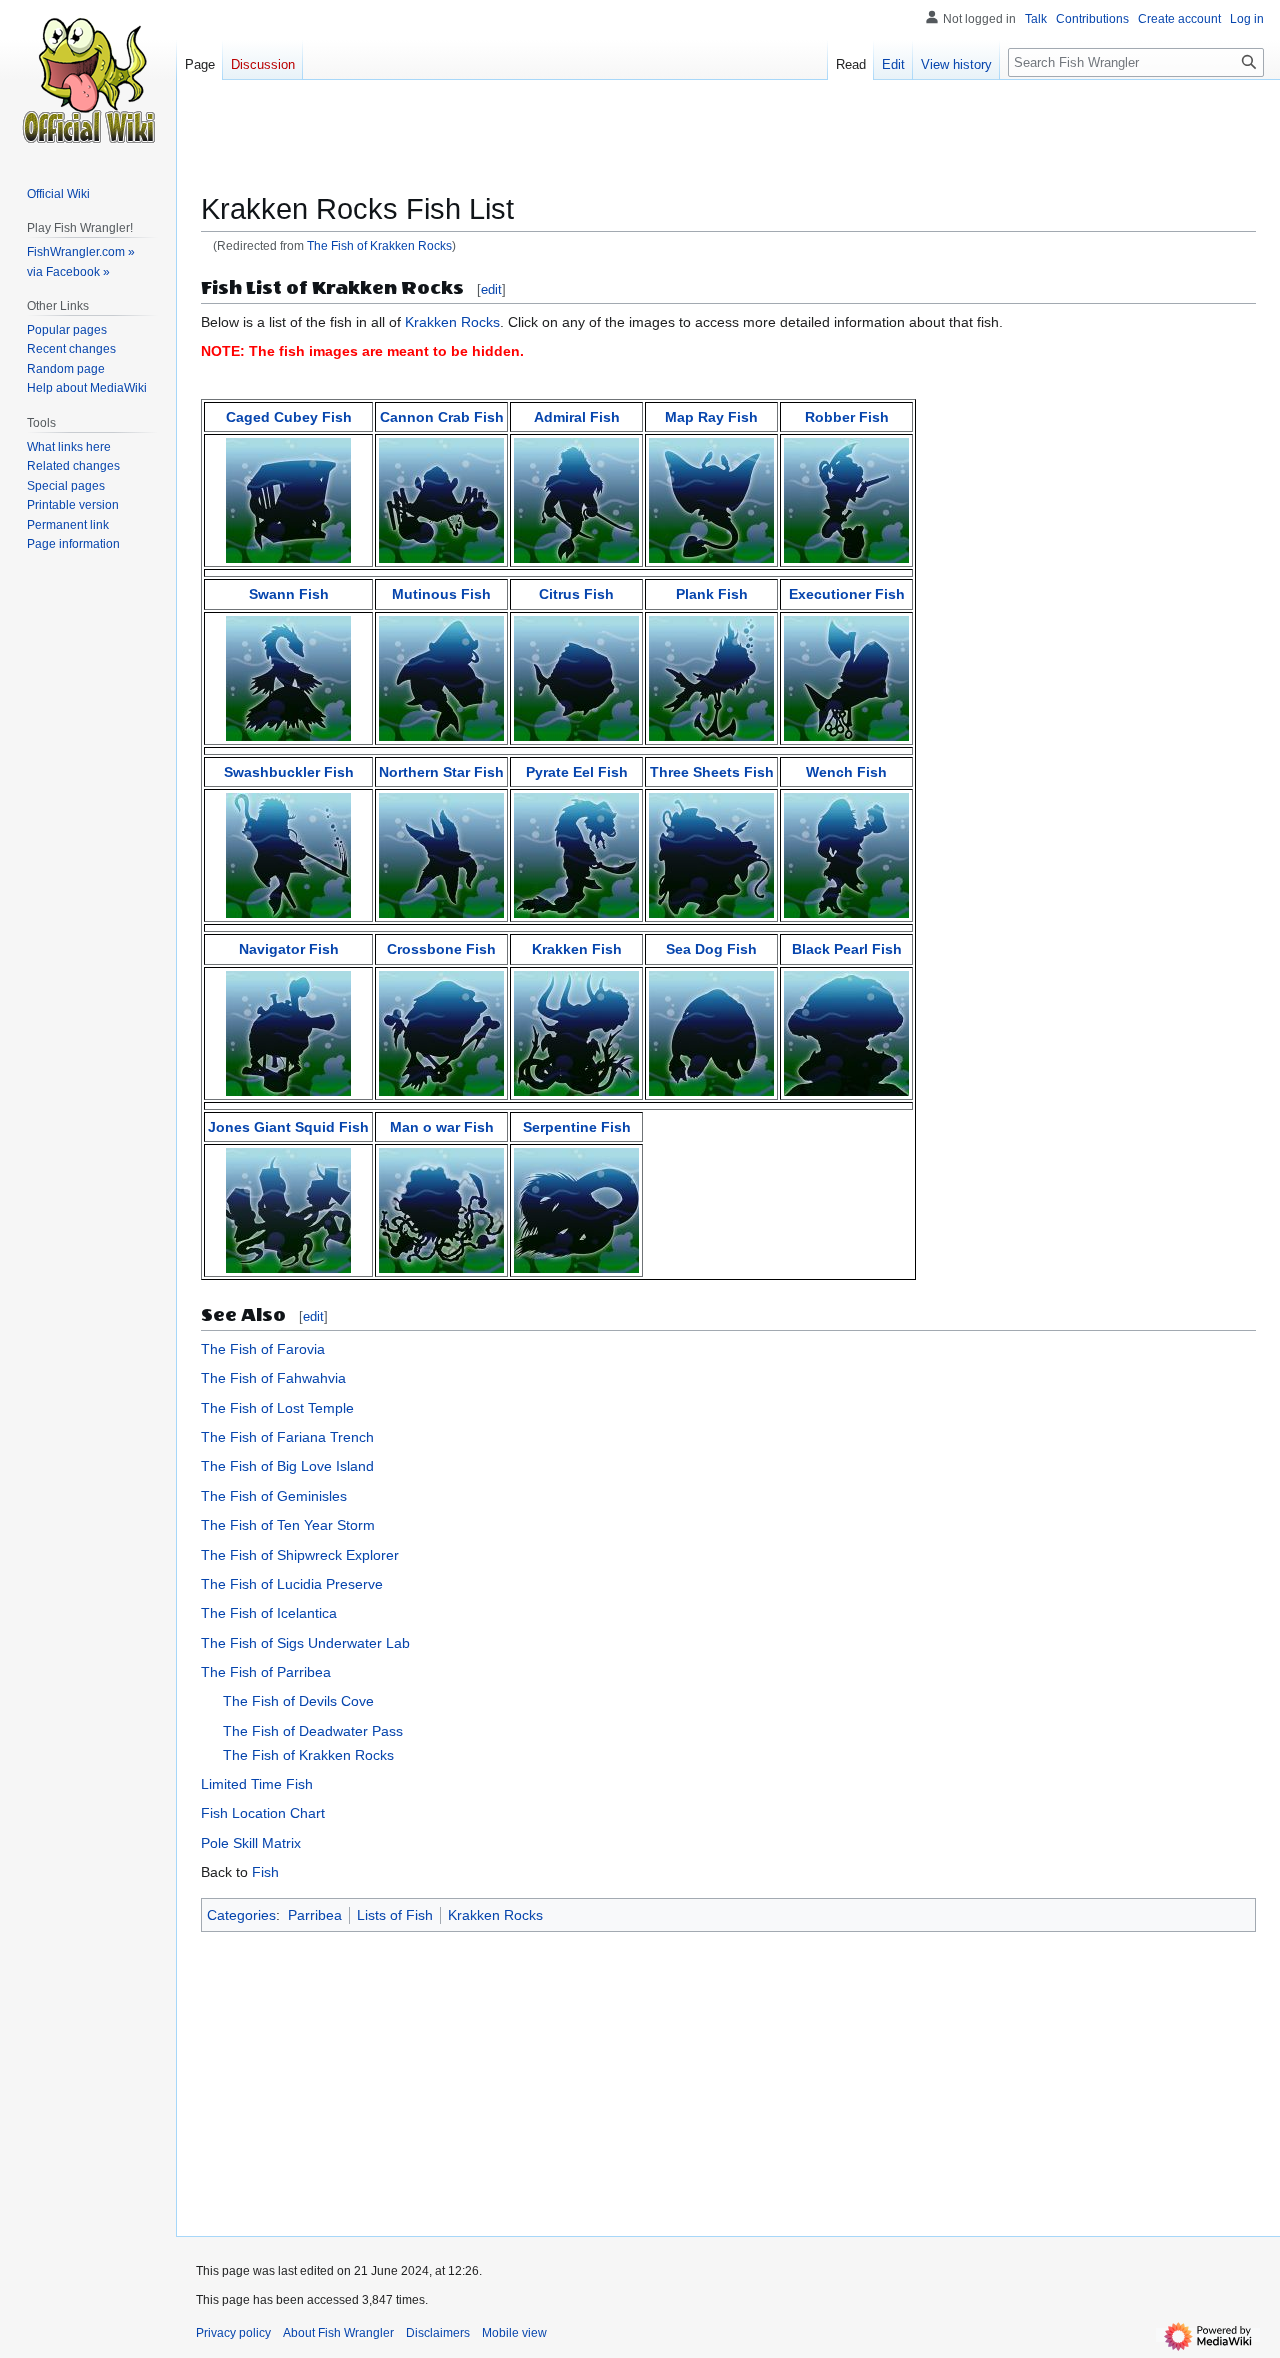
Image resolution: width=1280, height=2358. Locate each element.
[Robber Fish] (846, 500)
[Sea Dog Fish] (711, 1032)
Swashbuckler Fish (289, 772)
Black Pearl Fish (847, 949)
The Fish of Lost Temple (277, 1408)
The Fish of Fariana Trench (287, 1437)
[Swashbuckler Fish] (288, 854)
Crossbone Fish (441, 949)
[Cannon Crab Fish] (441, 500)
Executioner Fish (847, 594)
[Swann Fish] (288, 677)
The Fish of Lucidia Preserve (292, 1584)
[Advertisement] (728, 145)
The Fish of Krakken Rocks (379, 245)
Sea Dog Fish (711, 949)
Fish (265, 1872)
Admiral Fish (577, 417)
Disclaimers (438, 2333)
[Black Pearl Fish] (846, 1032)
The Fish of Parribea (266, 1672)
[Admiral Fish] (576, 500)
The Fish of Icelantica (269, 1613)
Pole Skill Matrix (251, 1843)
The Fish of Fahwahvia (273, 1378)
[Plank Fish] (711, 677)
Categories (241, 1915)
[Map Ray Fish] (711, 500)
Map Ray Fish (711, 417)
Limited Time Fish (257, 1784)
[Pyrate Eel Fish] (576, 854)
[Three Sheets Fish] (711, 854)
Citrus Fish (576, 594)
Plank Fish (712, 594)
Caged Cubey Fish (289, 417)
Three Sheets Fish (712, 772)
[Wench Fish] (846, 854)
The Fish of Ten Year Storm (288, 1525)
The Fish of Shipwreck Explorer (300, 1555)
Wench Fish (846, 772)
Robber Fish (847, 417)
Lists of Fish (395, 1915)
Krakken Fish (577, 949)
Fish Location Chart (263, 1813)
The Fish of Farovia (263, 1349)
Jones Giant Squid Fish (288, 1127)
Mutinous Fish (441, 594)
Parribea (315, 1915)
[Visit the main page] (88, 80)
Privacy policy (233, 2333)
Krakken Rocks (452, 322)
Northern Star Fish (441, 772)
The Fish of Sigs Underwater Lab (305, 1643)
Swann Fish (289, 594)
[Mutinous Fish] (441, 677)
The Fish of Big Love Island (287, 1466)
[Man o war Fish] (441, 1209)
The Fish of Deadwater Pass (313, 1731)
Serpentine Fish (577, 1127)
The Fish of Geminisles (274, 1496)
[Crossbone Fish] (441, 1032)
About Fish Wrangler (338, 2333)
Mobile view (514, 2333)
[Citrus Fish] (576, 677)
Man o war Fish (442, 1127)
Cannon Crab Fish (442, 417)
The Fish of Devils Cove (298, 1701)
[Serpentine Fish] (576, 1209)
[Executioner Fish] (846, 677)
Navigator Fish (289, 949)
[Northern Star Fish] (441, 854)
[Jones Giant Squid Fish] (288, 1209)
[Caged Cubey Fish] (288, 500)
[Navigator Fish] (288, 1032)
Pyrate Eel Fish (577, 772)
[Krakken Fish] (576, 1032)
